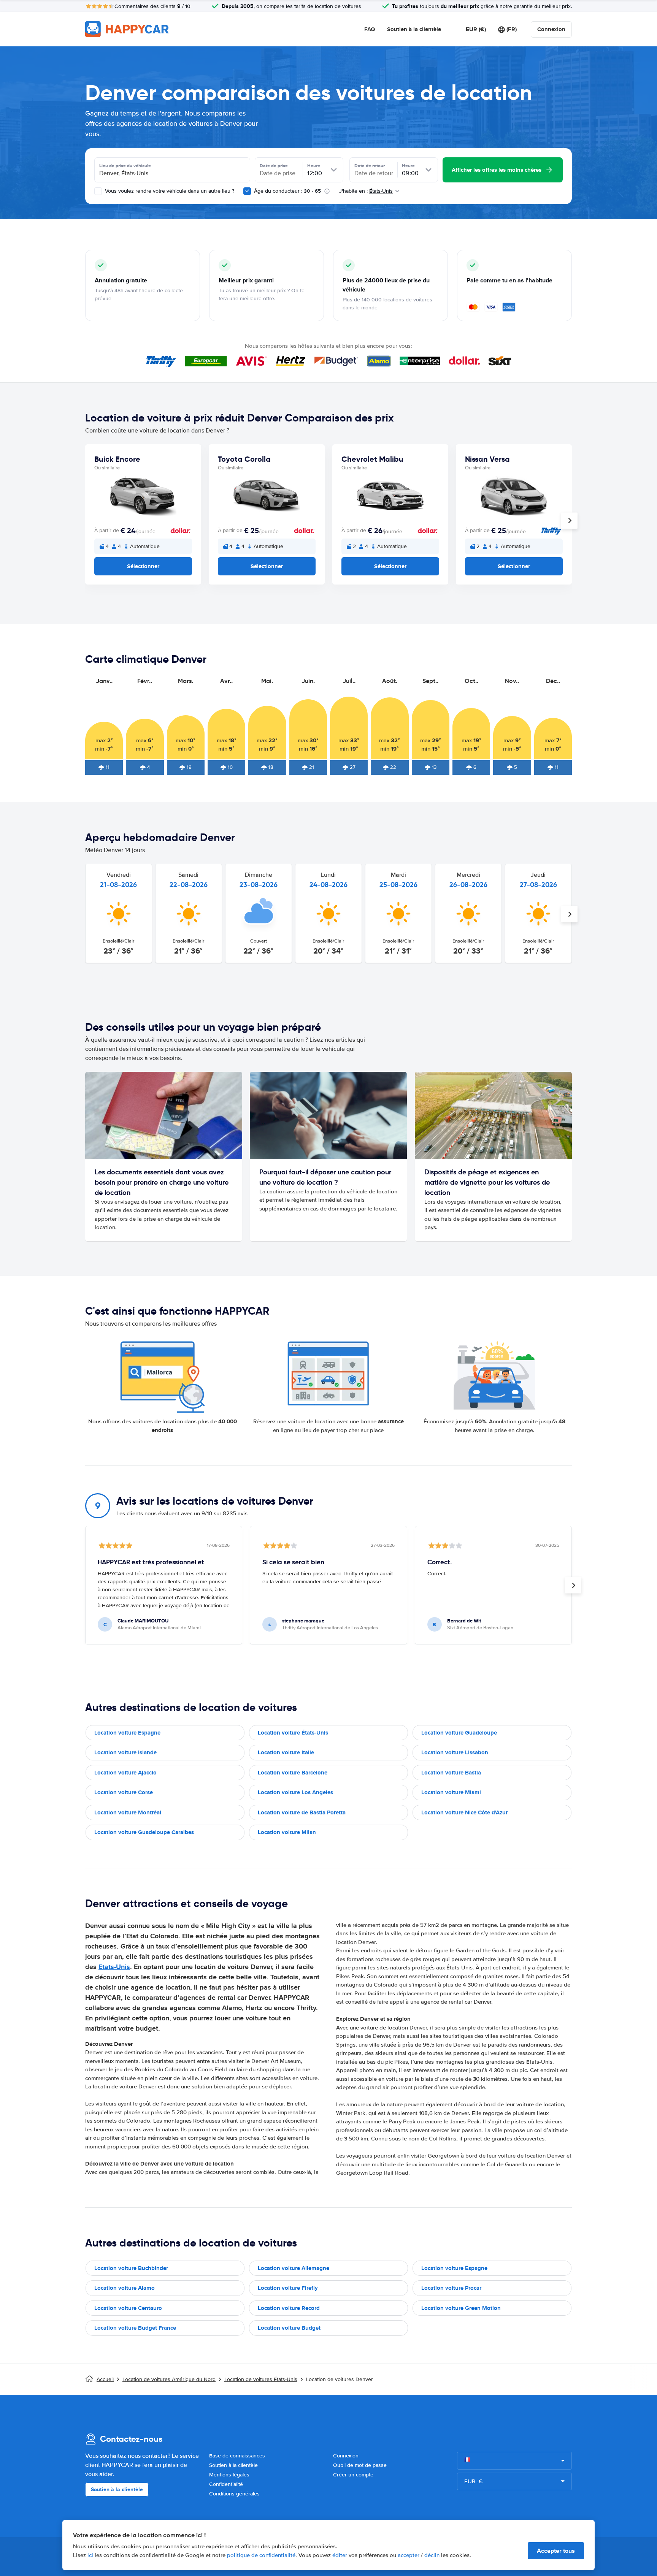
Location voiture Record (289, 2308)
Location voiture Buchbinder (131, 2268)
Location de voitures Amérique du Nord (169, 2379)
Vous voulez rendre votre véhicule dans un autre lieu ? (169, 191)
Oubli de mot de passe (360, 2465)
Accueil (105, 2379)
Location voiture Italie (286, 1752)
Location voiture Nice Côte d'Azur (464, 1812)
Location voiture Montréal (128, 1812)
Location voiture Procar (451, 2288)
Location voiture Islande (125, 1752)
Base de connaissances (237, 2456)
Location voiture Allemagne (294, 2268)
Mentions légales (229, 2475)
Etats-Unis (114, 1967)
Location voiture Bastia (451, 1773)
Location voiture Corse (124, 1792)
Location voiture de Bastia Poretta (302, 1812)
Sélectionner (143, 566)
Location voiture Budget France (135, 2328)
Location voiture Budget (289, 2328)
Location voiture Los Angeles (295, 1792)
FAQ (370, 29)
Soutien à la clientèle (414, 29)
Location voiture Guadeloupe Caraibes (144, 1832)
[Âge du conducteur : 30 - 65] (247, 191)
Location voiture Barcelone (293, 1773)
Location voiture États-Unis (293, 1733)
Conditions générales (234, 2494)
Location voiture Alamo (125, 2288)
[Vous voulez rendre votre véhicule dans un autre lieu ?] (98, 191)
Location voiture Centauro (128, 2308)
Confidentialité (226, 2484)
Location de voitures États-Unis (261, 2379)
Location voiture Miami (451, 1792)
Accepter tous (556, 2551)
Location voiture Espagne (127, 1733)
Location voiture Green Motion (461, 2308)
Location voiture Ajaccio (125, 1773)
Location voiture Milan (287, 1832)
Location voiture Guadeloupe (459, 1733)
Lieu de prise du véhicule (125, 166)
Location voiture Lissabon (455, 1752)
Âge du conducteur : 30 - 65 (287, 191)
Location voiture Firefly (288, 2288)
